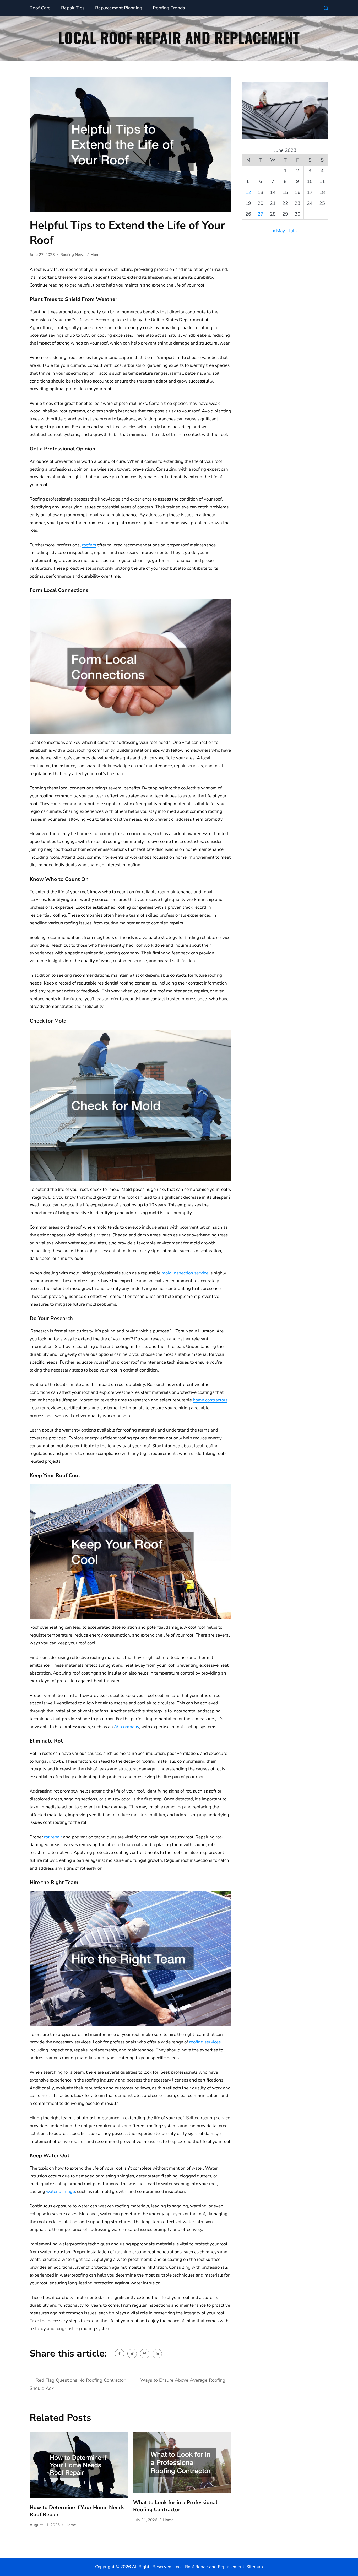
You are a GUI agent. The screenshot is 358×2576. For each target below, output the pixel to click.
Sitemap (255, 2567)
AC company (127, 1727)
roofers (89, 545)
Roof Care (40, 8)
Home (96, 255)
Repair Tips (73, 8)
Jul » (293, 231)
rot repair (53, 1837)
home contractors (210, 1400)
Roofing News (73, 255)
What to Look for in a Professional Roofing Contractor (175, 2506)
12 (248, 192)
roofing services (205, 2042)
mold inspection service (185, 1273)
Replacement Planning (119, 8)
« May (279, 231)
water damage (61, 2192)
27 (261, 214)
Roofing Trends (169, 8)
